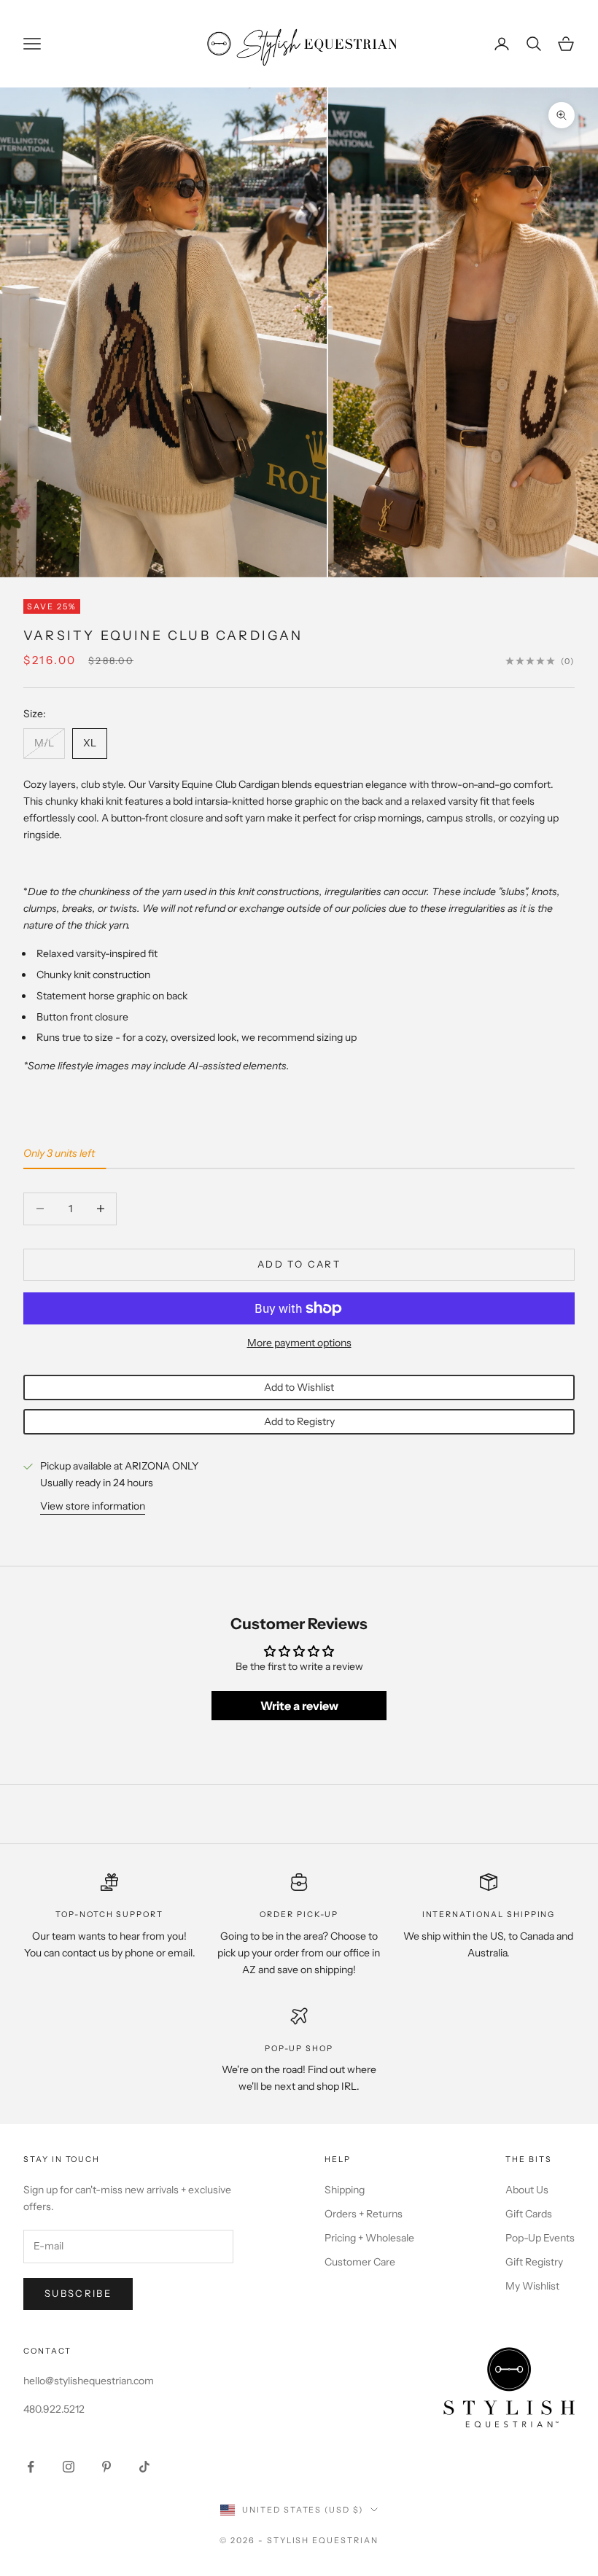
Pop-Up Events (540, 2238)
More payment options (299, 1343)
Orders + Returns (364, 2214)
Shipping (345, 2190)
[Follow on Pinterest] (106, 2467)
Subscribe (78, 2293)
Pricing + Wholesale (369, 2238)
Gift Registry (534, 2262)
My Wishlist (532, 2286)
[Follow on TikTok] (144, 2467)
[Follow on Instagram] (69, 2467)
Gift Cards (529, 2214)
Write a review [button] (299, 1706)
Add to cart (299, 1264)
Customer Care (360, 2262)
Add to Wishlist (299, 1387)
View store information (93, 1506)
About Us (527, 2190)
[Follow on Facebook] (31, 2467)
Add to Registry (299, 1421)
